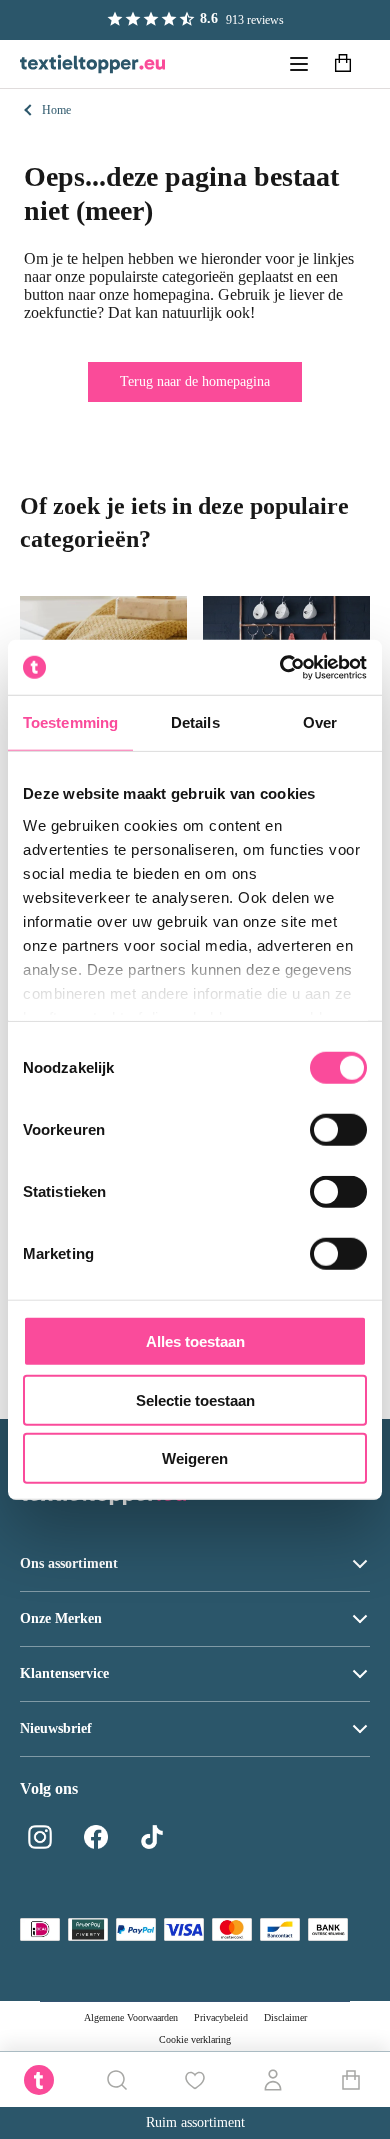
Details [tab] (195, 722)
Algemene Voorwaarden (131, 2017)
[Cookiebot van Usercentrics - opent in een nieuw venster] (280, 667)
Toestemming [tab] (70, 722)
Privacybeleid (221, 2017)
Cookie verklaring (195, 2039)
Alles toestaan (195, 1341)
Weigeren (195, 1458)
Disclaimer (285, 2017)
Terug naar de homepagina (195, 381)
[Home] (92, 64)
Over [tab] (320, 722)
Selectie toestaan (195, 1399)
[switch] (338, 1130)
